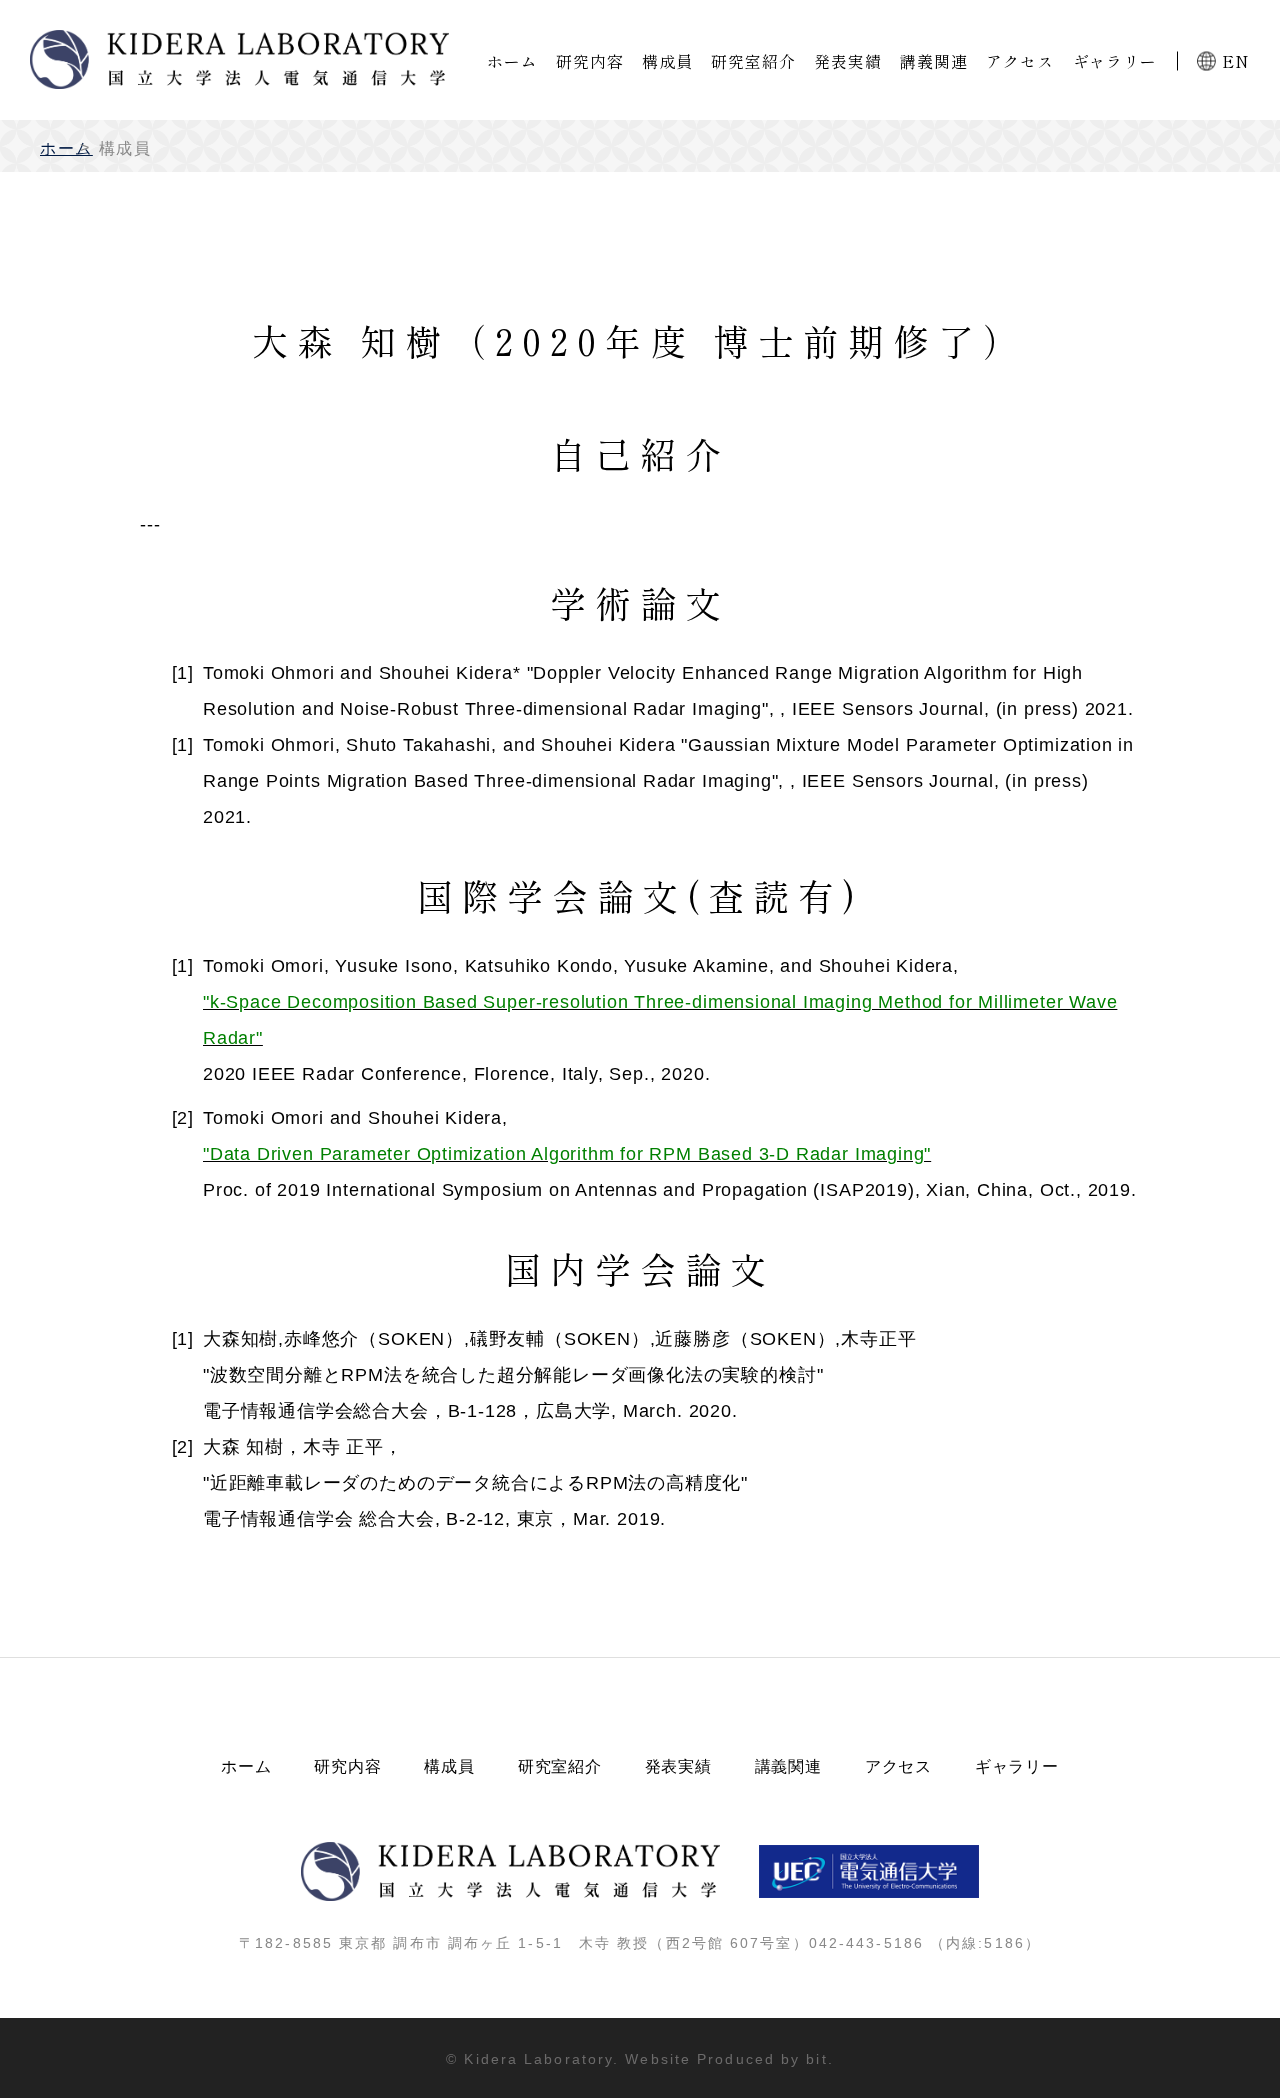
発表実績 (847, 61)
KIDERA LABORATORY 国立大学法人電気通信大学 (239, 59)
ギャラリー (1115, 61)
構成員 (667, 61)
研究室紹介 (753, 61)
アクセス (1019, 61)
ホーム (512, 61)
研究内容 (589, 61)
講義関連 (933, 61)
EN (1236, 61)
